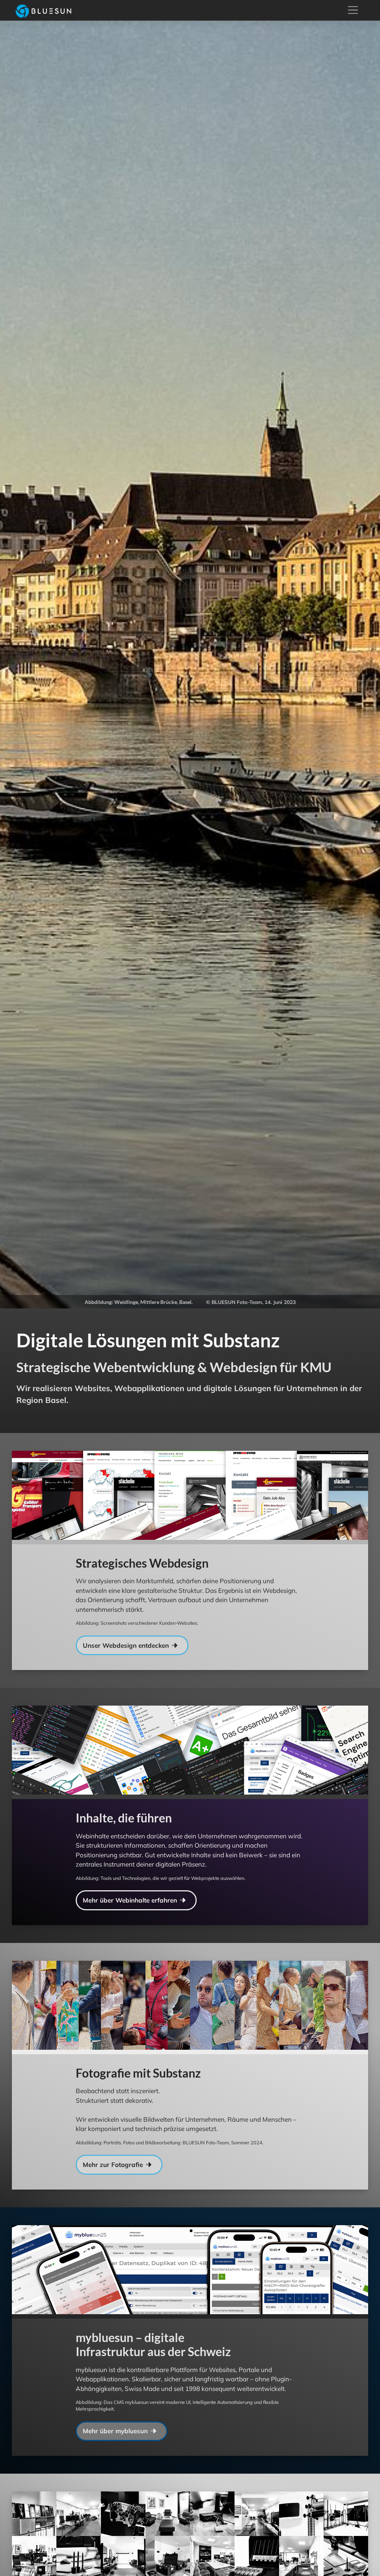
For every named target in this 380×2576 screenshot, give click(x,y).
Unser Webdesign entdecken (127, 1645)
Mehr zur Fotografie (114, 2165)
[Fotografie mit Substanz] (279, 2007)
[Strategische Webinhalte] (279, 1752)
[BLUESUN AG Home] (40, 10)
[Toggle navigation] (353, 10)
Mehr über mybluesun (116, 2431)
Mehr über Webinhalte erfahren (131, 1900)
